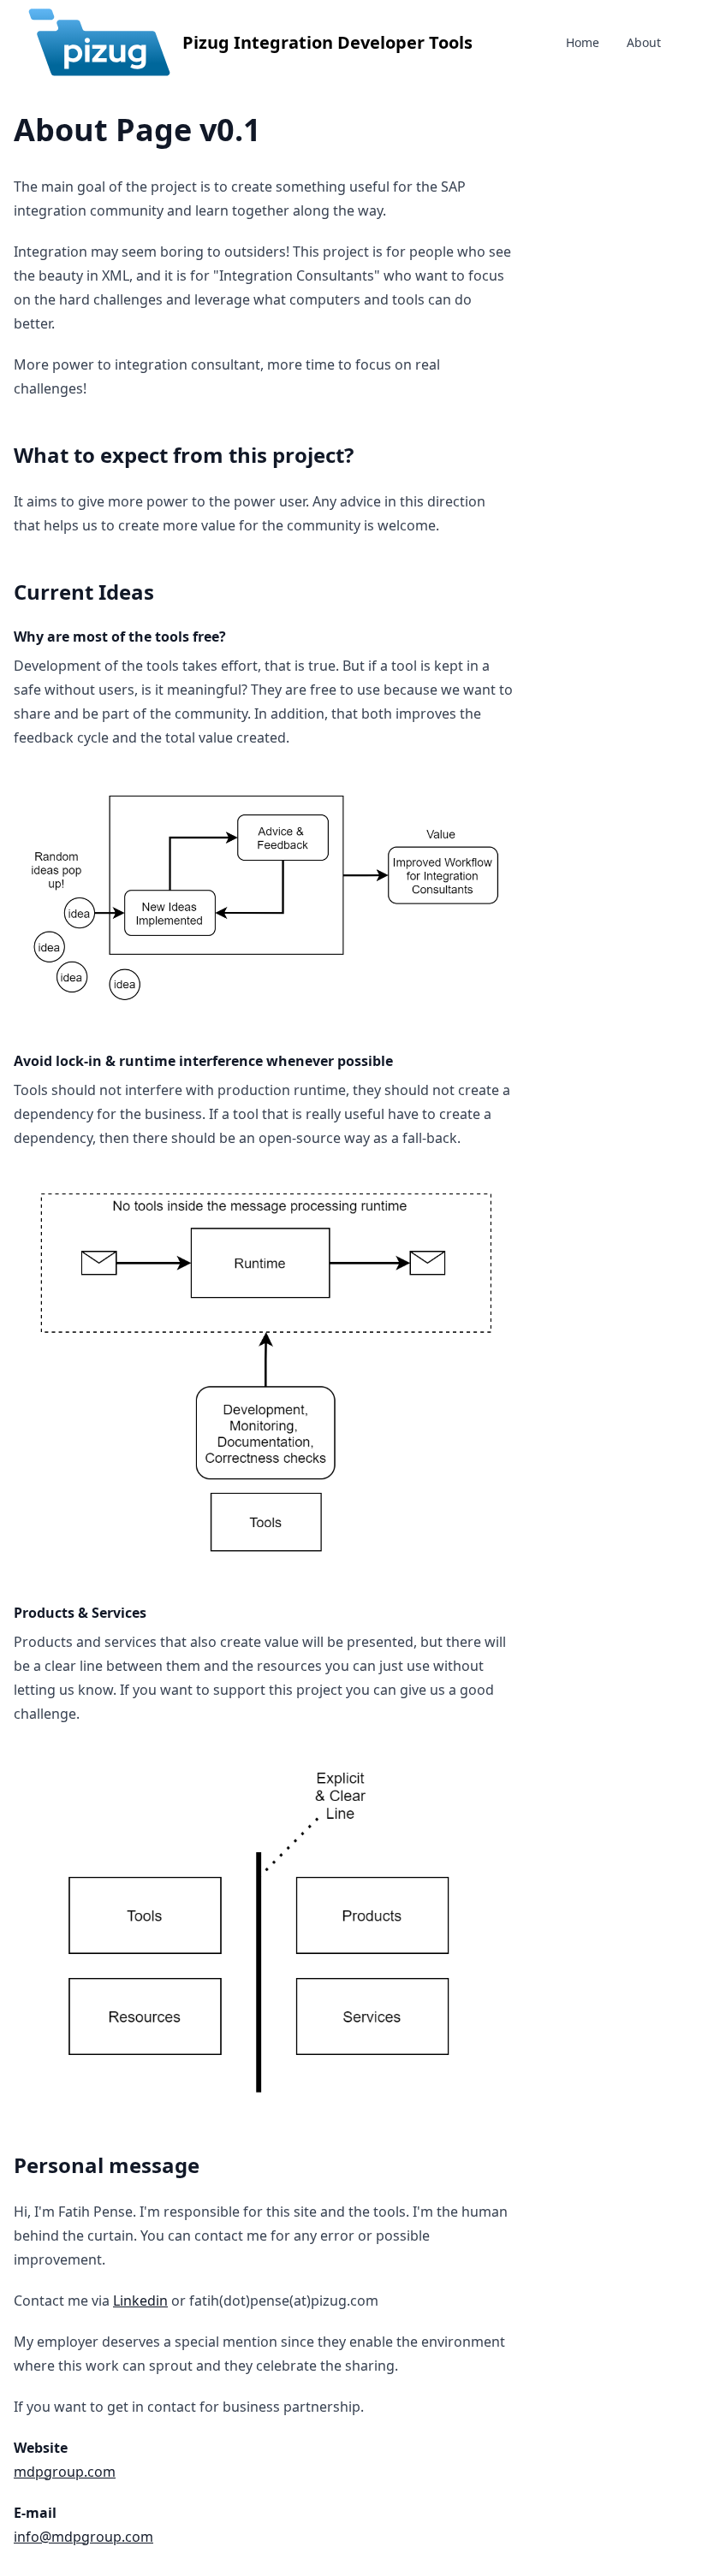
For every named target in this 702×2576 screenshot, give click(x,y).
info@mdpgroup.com (83, 2537)
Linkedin (140, 2301)
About (644, 42)
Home (583, 42)
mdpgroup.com (65, 2472)
